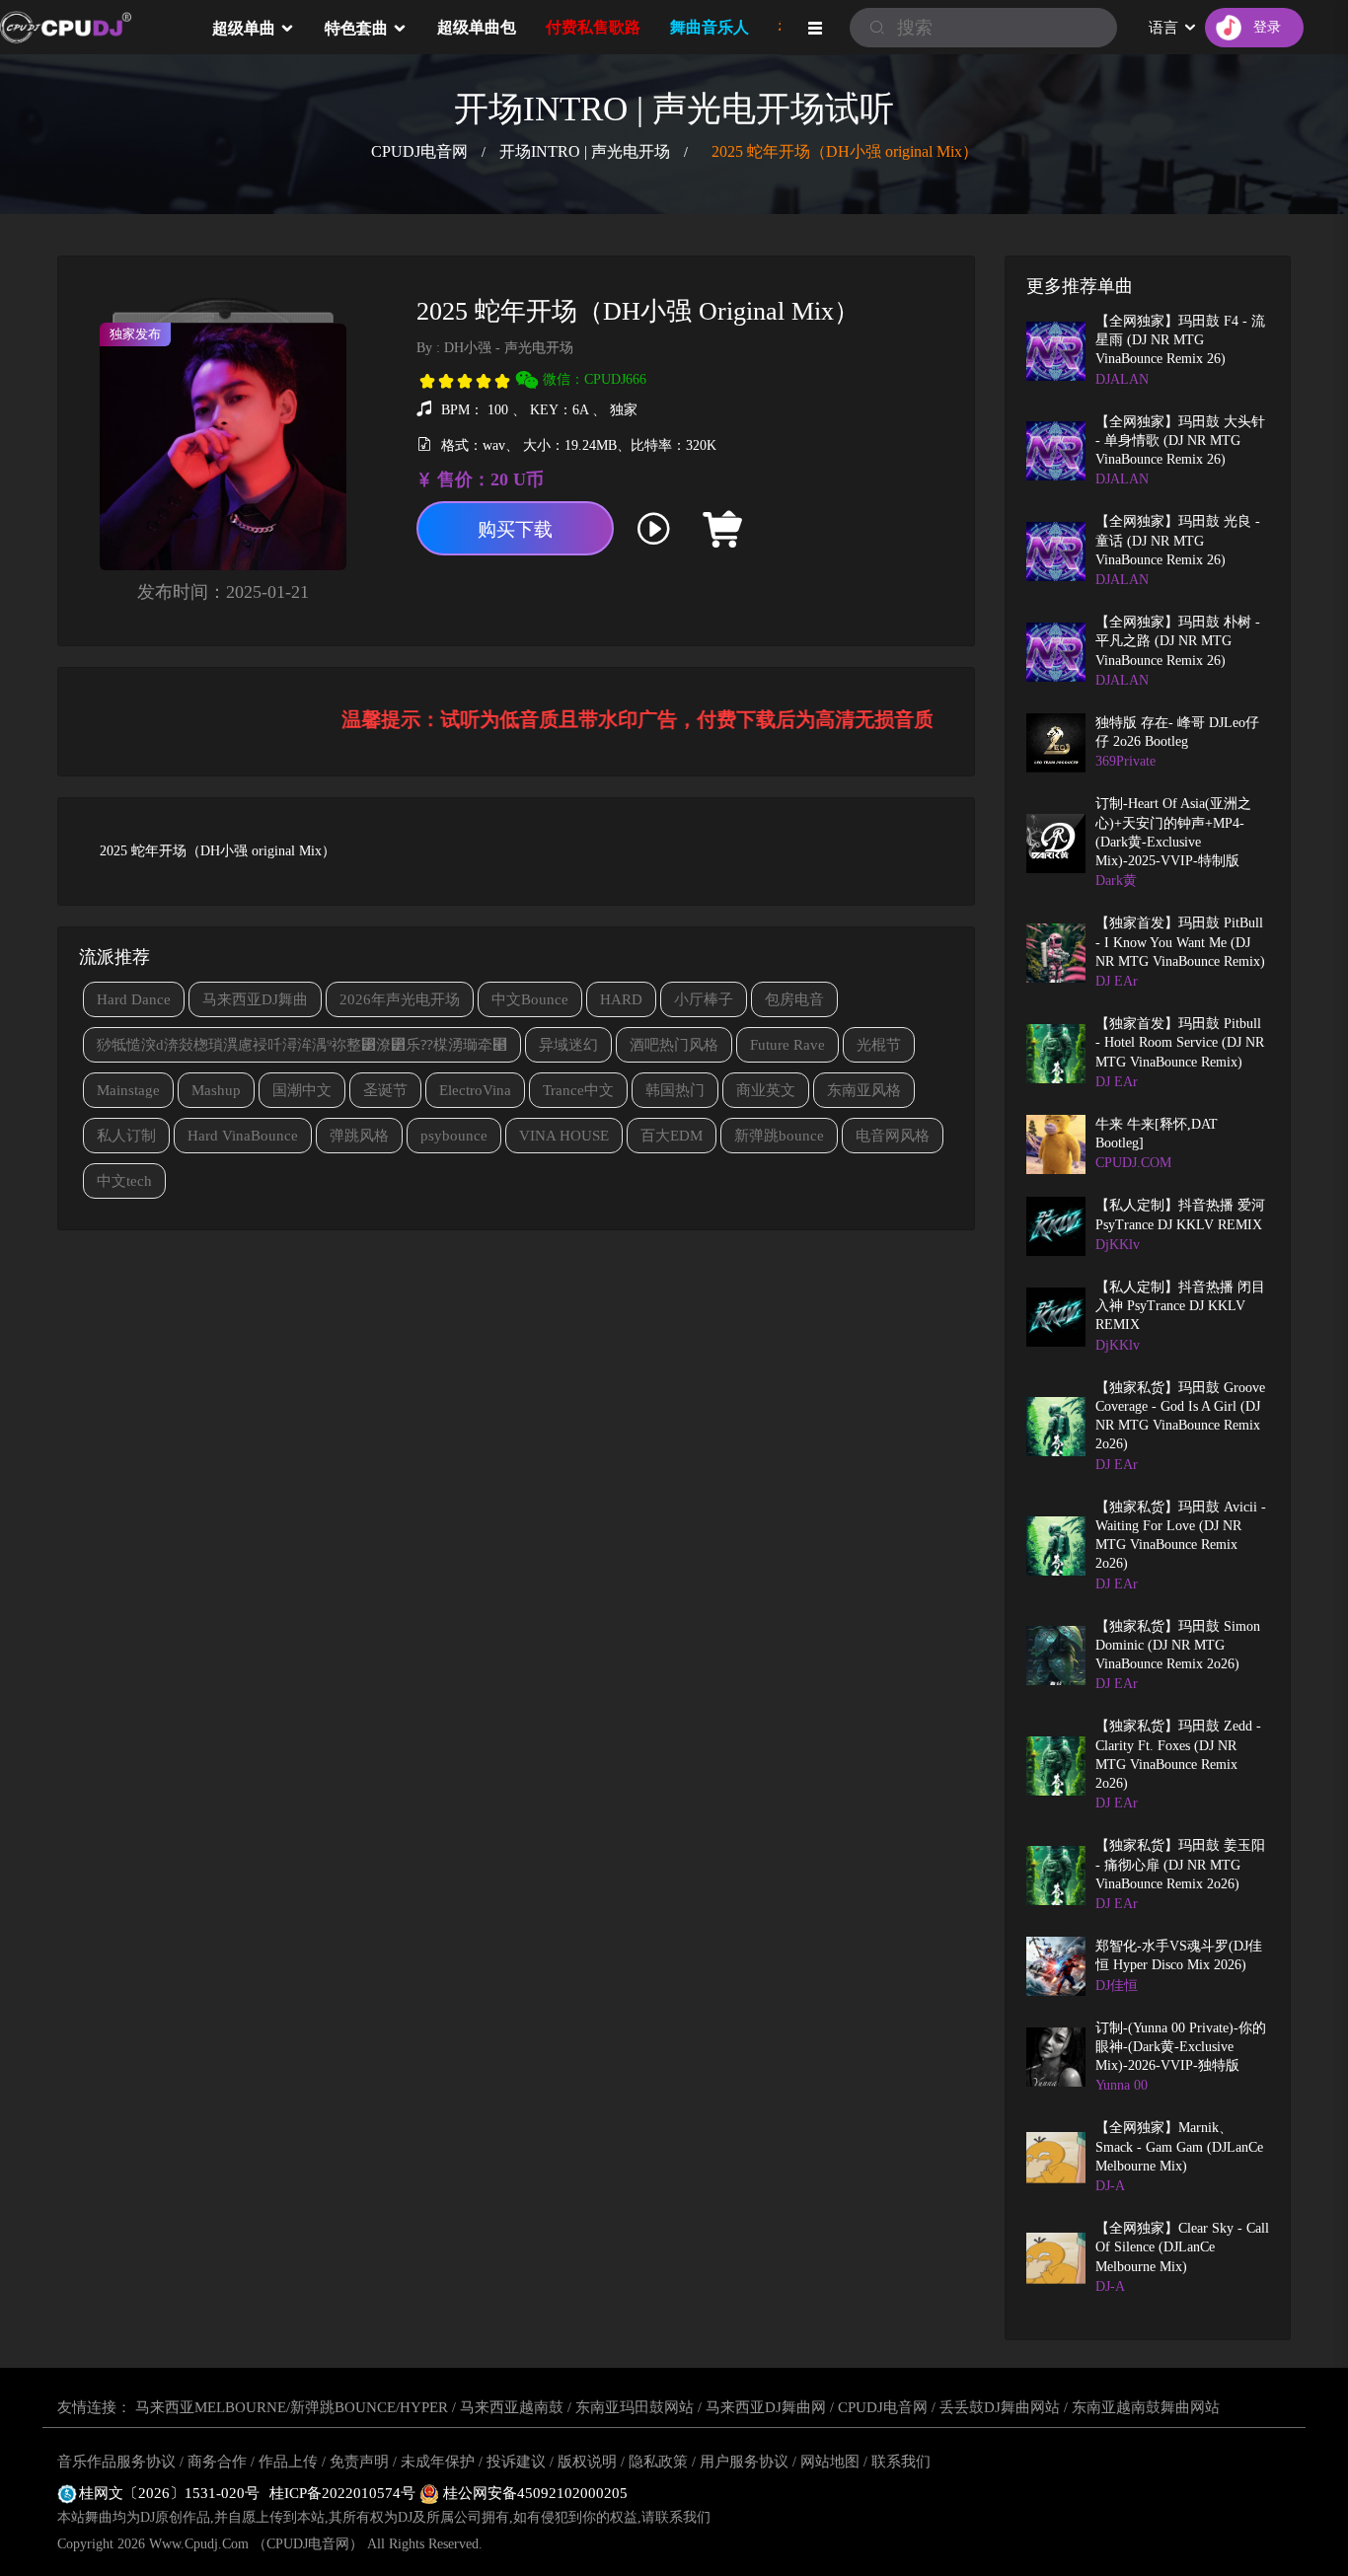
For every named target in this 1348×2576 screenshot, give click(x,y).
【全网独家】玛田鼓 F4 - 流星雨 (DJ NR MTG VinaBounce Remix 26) (1180, 340)
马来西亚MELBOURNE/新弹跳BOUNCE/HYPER (292, 2407)
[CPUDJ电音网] (99, 28)
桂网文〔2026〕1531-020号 (169, 2493)
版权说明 (587, 2462)
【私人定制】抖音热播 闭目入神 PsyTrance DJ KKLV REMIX (1180, 1306)
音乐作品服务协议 (116, 2462)
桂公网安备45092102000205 (533, 2493)
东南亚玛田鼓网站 (635, 2407)
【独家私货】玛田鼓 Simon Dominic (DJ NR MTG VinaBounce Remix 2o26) (1178, 1646)
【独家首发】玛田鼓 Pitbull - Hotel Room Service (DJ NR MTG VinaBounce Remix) (1180, 1043)
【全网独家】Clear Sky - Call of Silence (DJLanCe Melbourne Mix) (1182, 2247)
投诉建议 (516, 2462)
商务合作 (217, 2462)
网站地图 (830, 2462)
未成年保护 (438, 2462)
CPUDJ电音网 (419, 151)
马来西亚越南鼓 (512, 2407)
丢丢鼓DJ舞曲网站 (1000, 2407)
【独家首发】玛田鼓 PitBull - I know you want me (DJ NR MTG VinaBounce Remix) (1180, 942)
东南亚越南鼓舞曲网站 (1146, 2407)
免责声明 (359, 2462)
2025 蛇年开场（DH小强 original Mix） (845, 151)
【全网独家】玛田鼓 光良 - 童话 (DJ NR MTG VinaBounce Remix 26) (1178, 541)
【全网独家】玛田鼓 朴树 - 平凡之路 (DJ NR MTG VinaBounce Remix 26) (1178, 641)
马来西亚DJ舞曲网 (766, 2407)
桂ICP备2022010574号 (344, 2493)
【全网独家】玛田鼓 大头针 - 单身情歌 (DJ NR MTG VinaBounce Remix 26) (1180, 441)
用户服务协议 (744, 2462)
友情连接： (94, 2407)
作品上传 (288, 2462)
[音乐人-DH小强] (796, 529)
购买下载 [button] (515, 529)
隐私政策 (658, 2462)
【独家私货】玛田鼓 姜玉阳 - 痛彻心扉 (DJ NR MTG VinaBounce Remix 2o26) (1180, 1865)
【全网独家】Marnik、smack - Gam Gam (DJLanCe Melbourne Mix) (1179, 2147)
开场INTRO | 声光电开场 (585, 151)
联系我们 (901, 2462)
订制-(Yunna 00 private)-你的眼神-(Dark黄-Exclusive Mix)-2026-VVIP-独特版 (1181, 2047)
